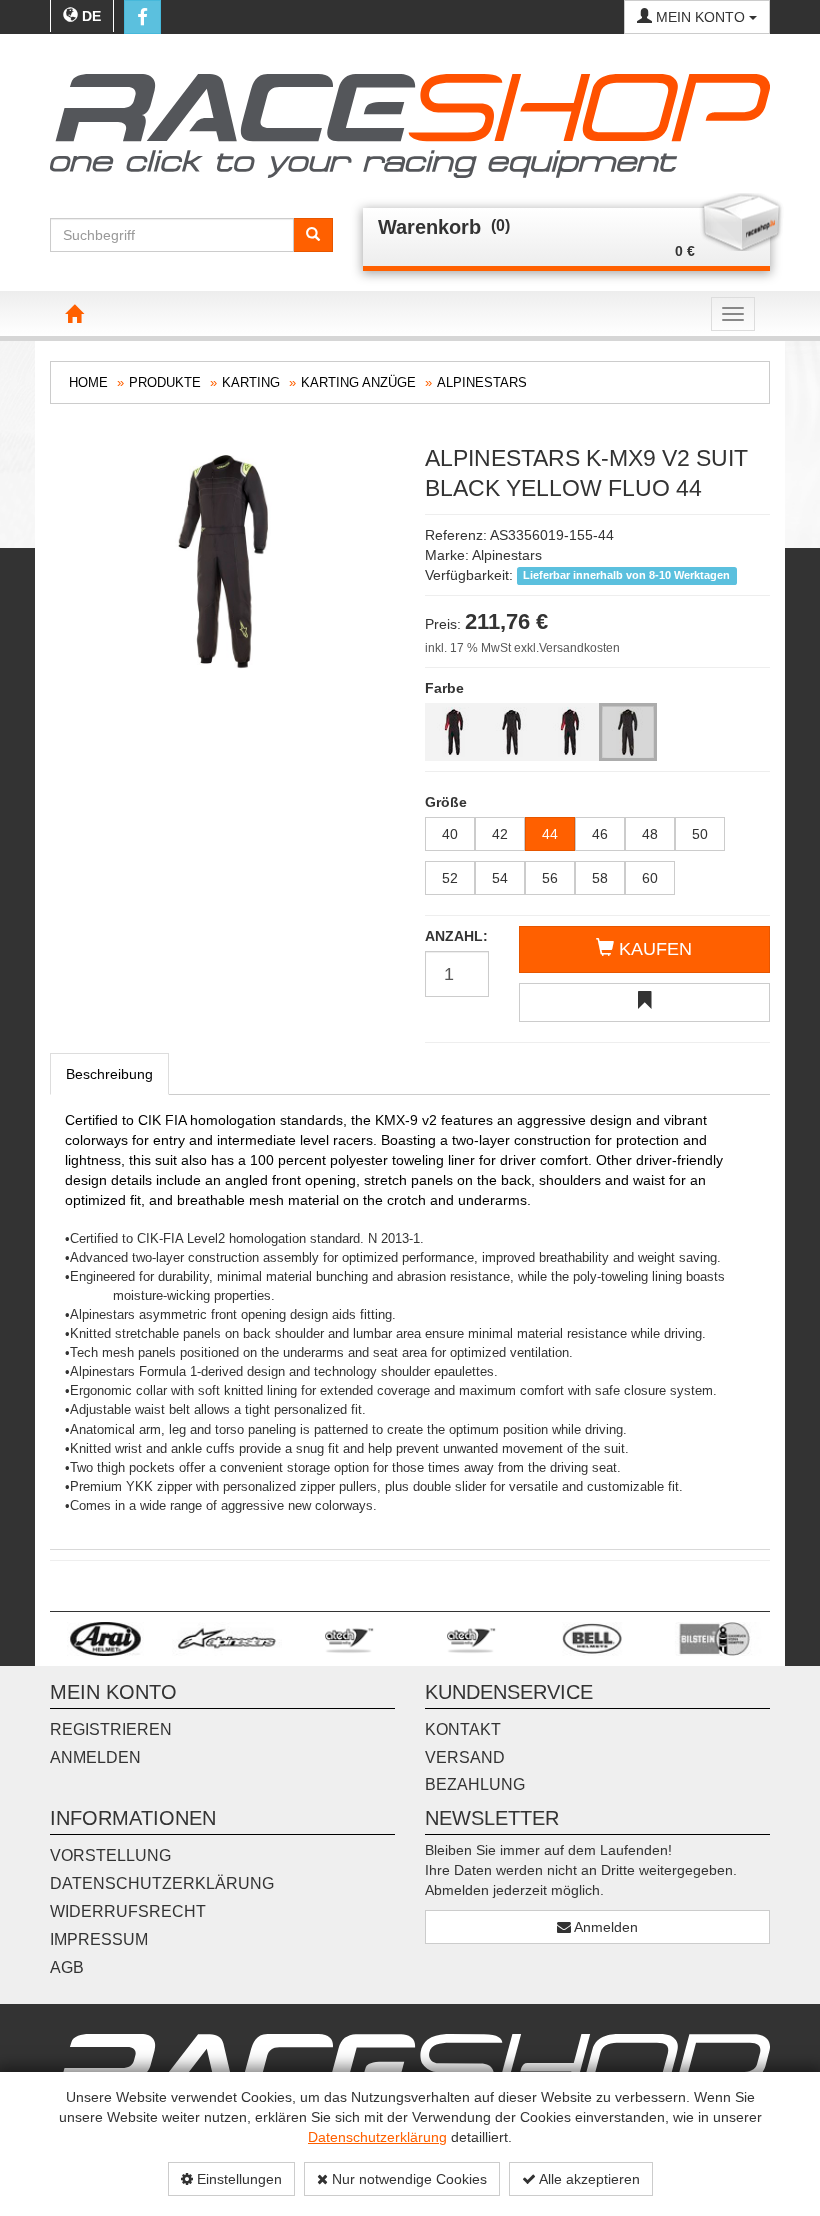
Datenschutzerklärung (377, 2137)
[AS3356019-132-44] (570, 732)
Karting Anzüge (358, 382)
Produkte (165, 382)
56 (550, 878)
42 (500, 834)
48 (650, 834)
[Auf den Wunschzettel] (644, 1002)
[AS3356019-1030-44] (454, 732)
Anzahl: (456, 936)
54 (500, 878)
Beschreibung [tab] (109, 1074)
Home (88, 382)
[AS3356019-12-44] (512, 732)
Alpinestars (482, 382)
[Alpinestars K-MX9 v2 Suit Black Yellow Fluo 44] (222, 559)
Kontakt (463, 1729)
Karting (251, 382)
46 (600, 834)
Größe (446, 802)
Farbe (444, 688)
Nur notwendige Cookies (407, 2179)
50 (700, 834)
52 (450, 878)
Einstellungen (237, 2179)
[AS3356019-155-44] (628, 732)
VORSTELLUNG (110, 1855)
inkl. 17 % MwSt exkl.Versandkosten (522, 648)
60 (650, 878)
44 (550, 834)
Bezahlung (475, 1784)
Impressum (99, 1939)
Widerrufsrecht (128, 1911)
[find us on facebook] (142, 17)
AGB (67, 1967)
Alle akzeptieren (588, 2179)
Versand (465, 1757)
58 (600, 878)
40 (450, 834)
